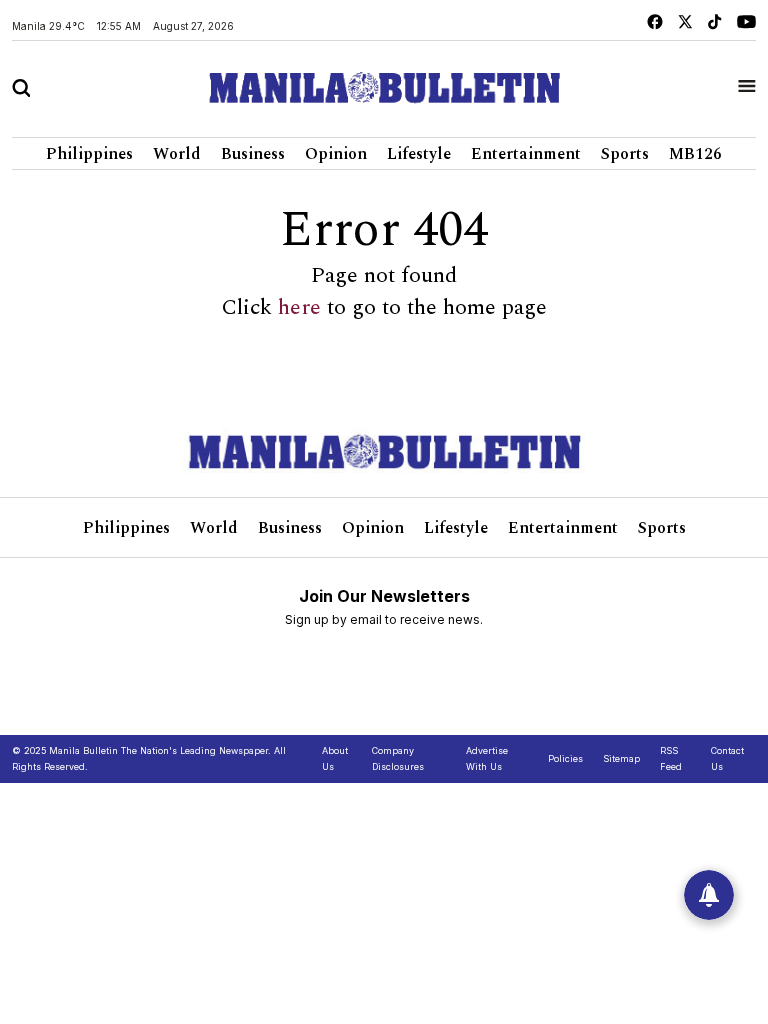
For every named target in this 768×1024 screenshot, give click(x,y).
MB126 (695, 154)
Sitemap (621, 758)
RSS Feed (671, 758)
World (177, 154)
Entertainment (526, 154)
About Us (335, 758)
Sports (625, 154)
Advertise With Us (487, 758)
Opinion (336, 154)
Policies (565, 758)
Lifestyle (419, 154)
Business (253, 154)
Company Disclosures (398, 758)
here (299, 308)
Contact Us (727, 758)
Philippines (89, 154)
